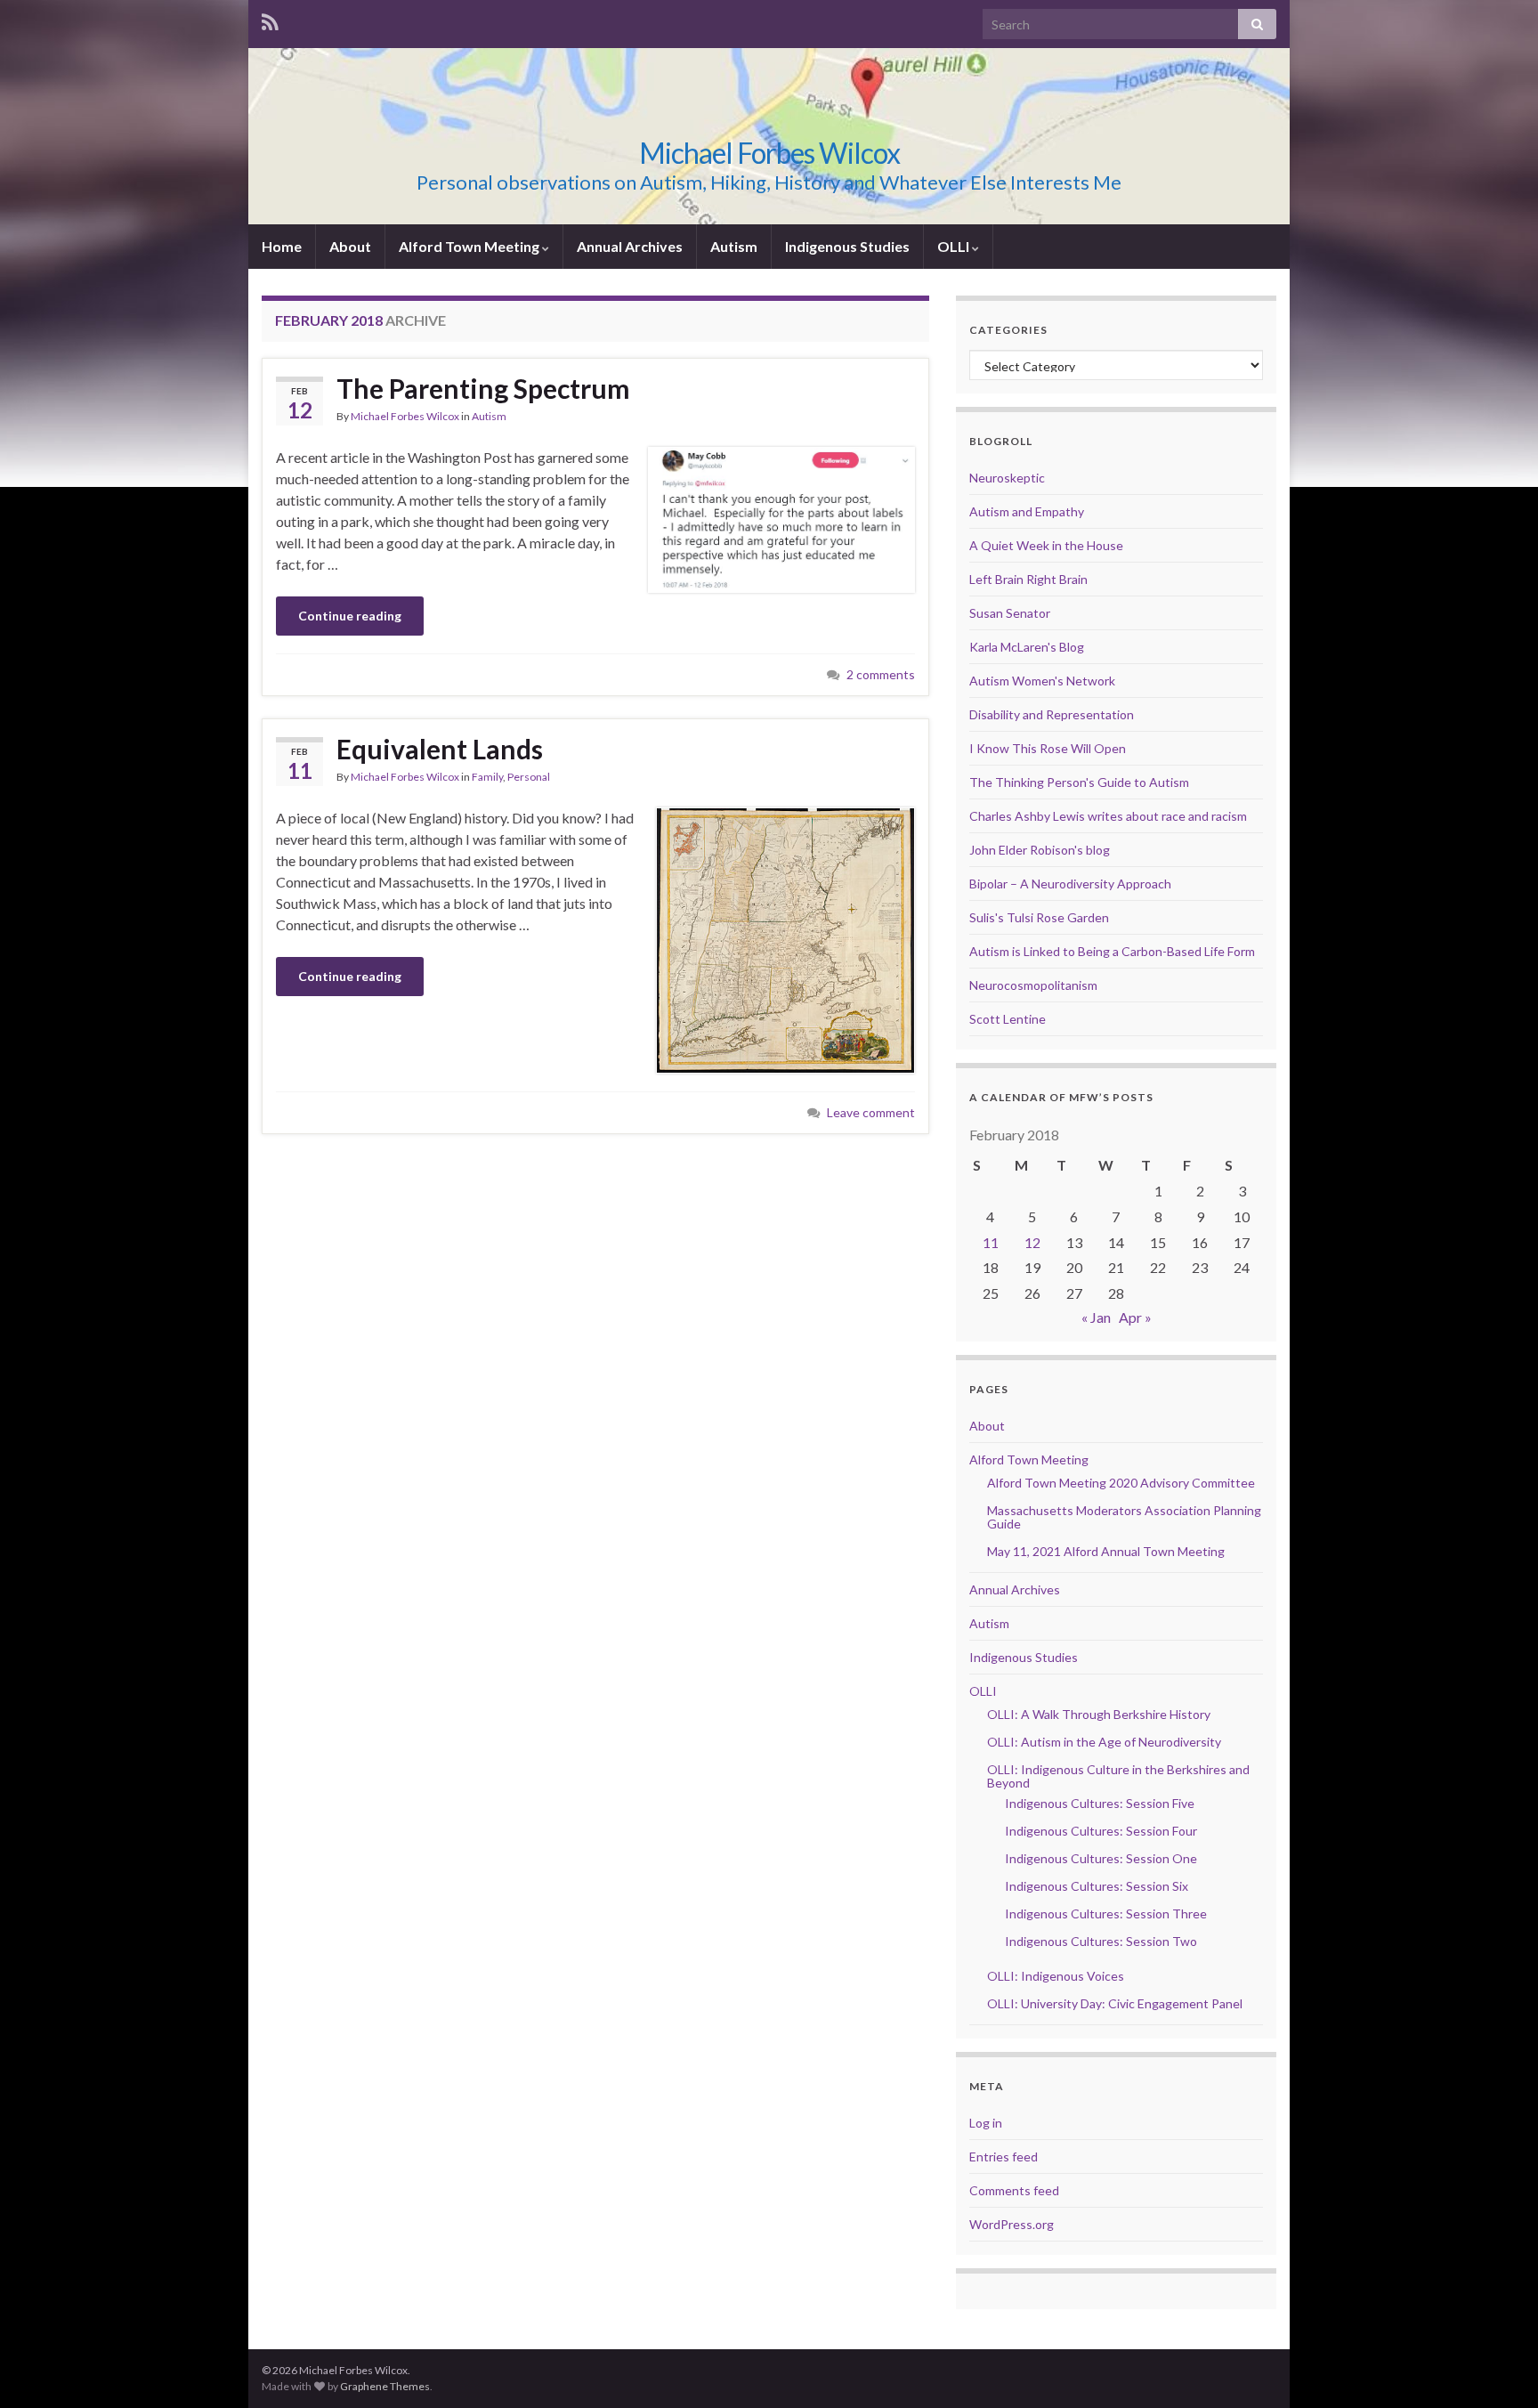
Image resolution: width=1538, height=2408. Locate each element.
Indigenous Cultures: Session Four (1101, 1831)
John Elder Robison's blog (1040, 850)
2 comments (881, 674)
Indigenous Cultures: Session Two (1101, 1941)
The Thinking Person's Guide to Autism (1079, 782)
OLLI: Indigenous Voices (1056, 1976)
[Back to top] (1498, 2368)
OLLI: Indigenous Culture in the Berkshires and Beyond (1118, 1776)
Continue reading (350, 616)
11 (991, 1242)
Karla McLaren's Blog (1027, 647)
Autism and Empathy (1027, 511)
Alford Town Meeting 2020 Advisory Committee (1121, 1483)
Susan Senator (1010, 613)
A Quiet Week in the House (1046, 545)
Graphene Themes (385, 2386)
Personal (529, 777)
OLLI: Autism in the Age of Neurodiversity (1104, 1742)
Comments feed (1014, 2190)
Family (487, 777)
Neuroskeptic (1007, 478)
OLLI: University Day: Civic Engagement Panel (1115, 2003)
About (350, 246)
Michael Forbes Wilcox (769, 153)
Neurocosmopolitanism (1033, 985)
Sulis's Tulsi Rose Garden (1039, 917)
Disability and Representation (1052, 714)
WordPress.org (1012, 2224)
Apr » (1135, 1317)
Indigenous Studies (847, 246)
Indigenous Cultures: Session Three (1106, 1913)
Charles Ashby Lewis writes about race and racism (1108, 816)
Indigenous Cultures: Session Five (1100, 1803)
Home (282, 246)
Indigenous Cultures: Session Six (1097, 1886)
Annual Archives (630, 246)
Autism (734, 246)
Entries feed (1004, 2157)
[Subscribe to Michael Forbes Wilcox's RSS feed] (270, 19)
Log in (986, 2123)
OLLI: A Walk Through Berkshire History (1099, 1714)
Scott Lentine (1008, 1019)
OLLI (955, 246)
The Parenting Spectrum (483, 388)
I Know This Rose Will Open (1048, 748)
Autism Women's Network (1042, 681)
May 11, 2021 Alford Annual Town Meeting (1106, 1551)
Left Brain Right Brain (1028, 579)
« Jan (1096, 1317)
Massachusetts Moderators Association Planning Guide (1124, 1517)
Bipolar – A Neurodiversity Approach (1070, 884)
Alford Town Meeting (470, 246)
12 (1032, 1242)
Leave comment (871, 1112)
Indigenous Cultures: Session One (1101, 1858)
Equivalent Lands (440, 749)
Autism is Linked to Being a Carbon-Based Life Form (1112, 951)
